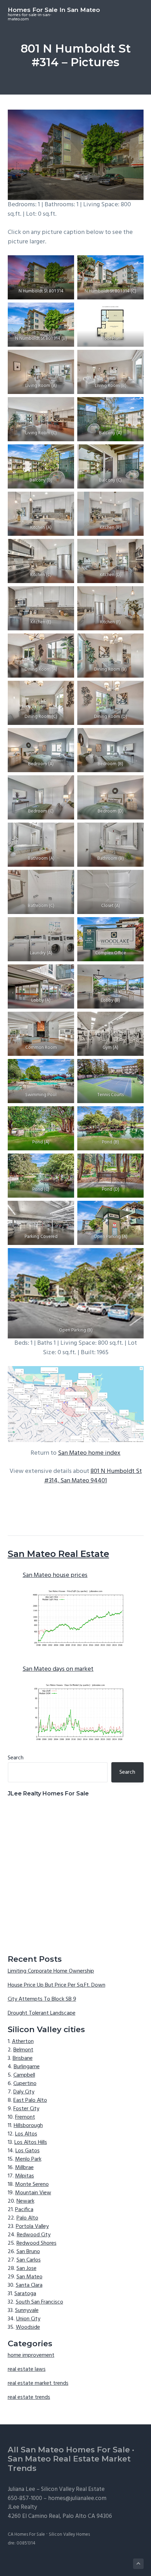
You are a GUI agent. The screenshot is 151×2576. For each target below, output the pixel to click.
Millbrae (24, 2168)
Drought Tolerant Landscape (42, 2013)
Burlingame (27, 2067)
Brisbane (23, 2058)
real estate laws (27, 2369)
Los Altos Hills (31, 2142)
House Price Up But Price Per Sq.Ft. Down (57, 1985)
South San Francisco (40, 2302)
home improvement (31, 2355)
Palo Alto (27, 2218)
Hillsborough (28, 2126)
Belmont (23, 2050)
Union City (28, 2319)
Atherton (23, 2042)
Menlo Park (28, 2159)
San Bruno (28, 2252)
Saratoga (25, 2294)
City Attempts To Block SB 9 (42, 1999)
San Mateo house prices (55, 1575)
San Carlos (29, 2260)
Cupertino (25, 2084)
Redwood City (34, 2235)
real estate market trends (38, 2383)
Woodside (28, 2327)
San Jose (27, 2269)
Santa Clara (29, 2285)
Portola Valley (32, 2227)
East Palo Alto (30, 2100)
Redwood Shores (37, 2243)
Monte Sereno (32, 2184)
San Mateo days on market (58, 1669)
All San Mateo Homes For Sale (69, 2450)
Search (16, 1758)
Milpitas (25, 2176)
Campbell (24, 2075)
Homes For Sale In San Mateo (54, 10)
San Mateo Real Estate (58, 1554)
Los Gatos (28, 2151)
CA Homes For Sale (26, 2535)
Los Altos (26, 2134)
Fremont (25, 2117)
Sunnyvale (27, 2311)
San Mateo (29, 2277)
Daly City (24, 2092)
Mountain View (33, 2193)
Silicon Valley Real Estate (73, 2489)
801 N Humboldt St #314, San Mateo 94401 (93, 1476)
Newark (25, 2201)
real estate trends (29, 2397)
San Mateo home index (89, 1453)
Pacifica (24, 2210)
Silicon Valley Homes (69, 2535)
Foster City (26, 2109)
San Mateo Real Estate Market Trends (69, 2464)
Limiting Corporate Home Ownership (51, 1971)
